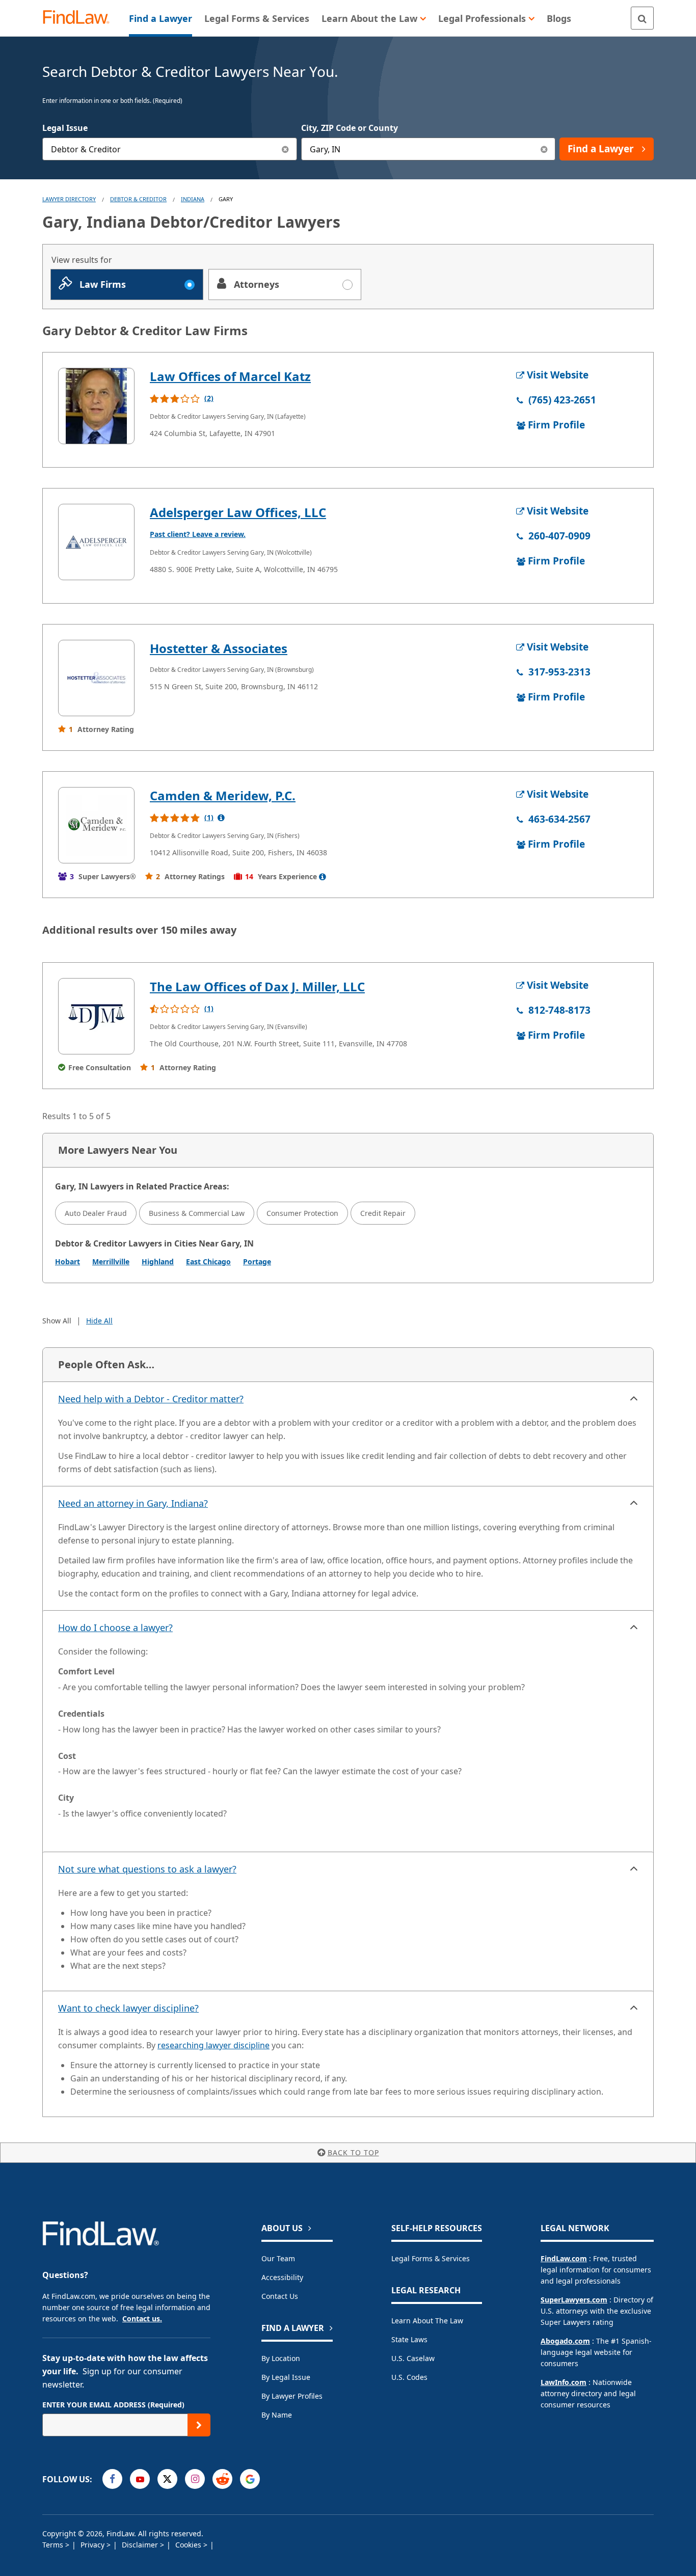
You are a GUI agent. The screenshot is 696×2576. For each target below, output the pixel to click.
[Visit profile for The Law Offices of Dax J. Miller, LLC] (96, 1016)
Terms (54, 2545)
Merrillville (111, 1262)
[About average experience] (323, 877)
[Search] (642, 18)
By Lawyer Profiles (292, 2396)
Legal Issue (65, 128)
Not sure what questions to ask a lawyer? (147, 1869)
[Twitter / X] (167, 2479)
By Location (281, 2358)
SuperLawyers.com (574, 2300)
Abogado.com (565, 2341)
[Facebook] (112, 2479)
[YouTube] (140, 2479)
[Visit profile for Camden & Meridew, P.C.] (96, 825)
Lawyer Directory (69, 199)
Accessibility (282, 2277)
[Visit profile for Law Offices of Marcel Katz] (96, 406)
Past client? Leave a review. (198, 534)
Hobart (68, 1262)
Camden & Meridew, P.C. (223, 795)
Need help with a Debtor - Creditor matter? (151, 1399)
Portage (257, 1262)
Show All (57, 1321)
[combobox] (170, 149)
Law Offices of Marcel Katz (230, 376)
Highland (158, 1262)
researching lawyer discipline (213, 2045)
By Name (277, 2415)
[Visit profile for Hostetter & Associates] (96, 678)
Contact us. (142, 2319)
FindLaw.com (564, 2258)
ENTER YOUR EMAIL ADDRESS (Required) (113, 2405)
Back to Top (353, 2152)
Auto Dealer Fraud (96, 1213)
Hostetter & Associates (219, 648)
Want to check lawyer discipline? (128, 2008)
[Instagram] (195, 2479)
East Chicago (208, 1262)
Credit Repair (383, 1213)
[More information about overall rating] (221, 818)
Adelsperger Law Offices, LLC (238, 512)
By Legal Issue (286, 2377)
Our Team (278, 2258)
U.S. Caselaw (413, 2358)
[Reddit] (222, 2479)
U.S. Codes (409, 2377)
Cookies (189, 2545)
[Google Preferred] (250, 2479)
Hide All (99, 1321)
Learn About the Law (427, 2321)
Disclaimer (141, 2545)
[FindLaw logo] (80, 18)
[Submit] (199, 2425)
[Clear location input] (544, 149)
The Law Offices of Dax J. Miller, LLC (257, 986)
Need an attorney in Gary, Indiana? (133, 1503)
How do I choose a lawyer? (115, 1628)
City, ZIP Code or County (350, 128)
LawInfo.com (564, 2382)
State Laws (409, 2339)
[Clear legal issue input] (286, 149)
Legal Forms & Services (431, 2258)
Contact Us (280, 2296)
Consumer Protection (302, 1213)
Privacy (93, 2545)
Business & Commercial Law (197, 1213)
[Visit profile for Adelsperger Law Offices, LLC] (96, 542)
